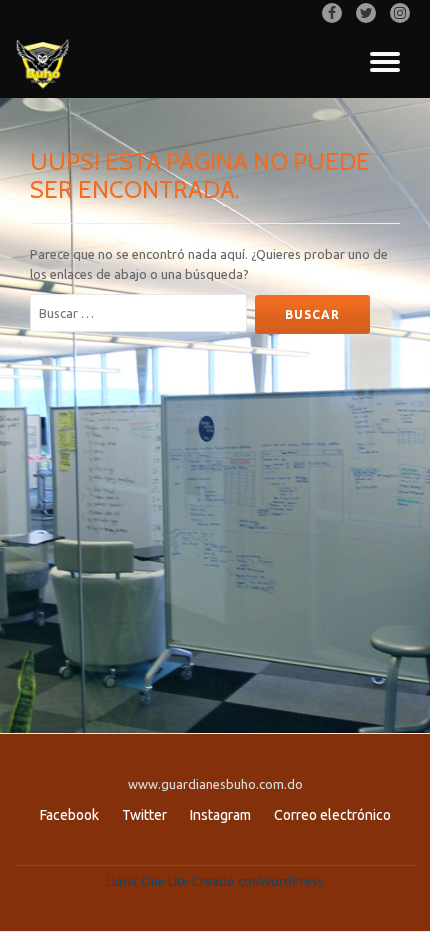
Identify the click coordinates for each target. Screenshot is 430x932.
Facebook (69, 815)
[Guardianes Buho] (46, 63)
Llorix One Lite (149, 881)
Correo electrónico (332, 815)
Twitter (144, 815)
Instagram (220, 815)
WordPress (291, 881)
